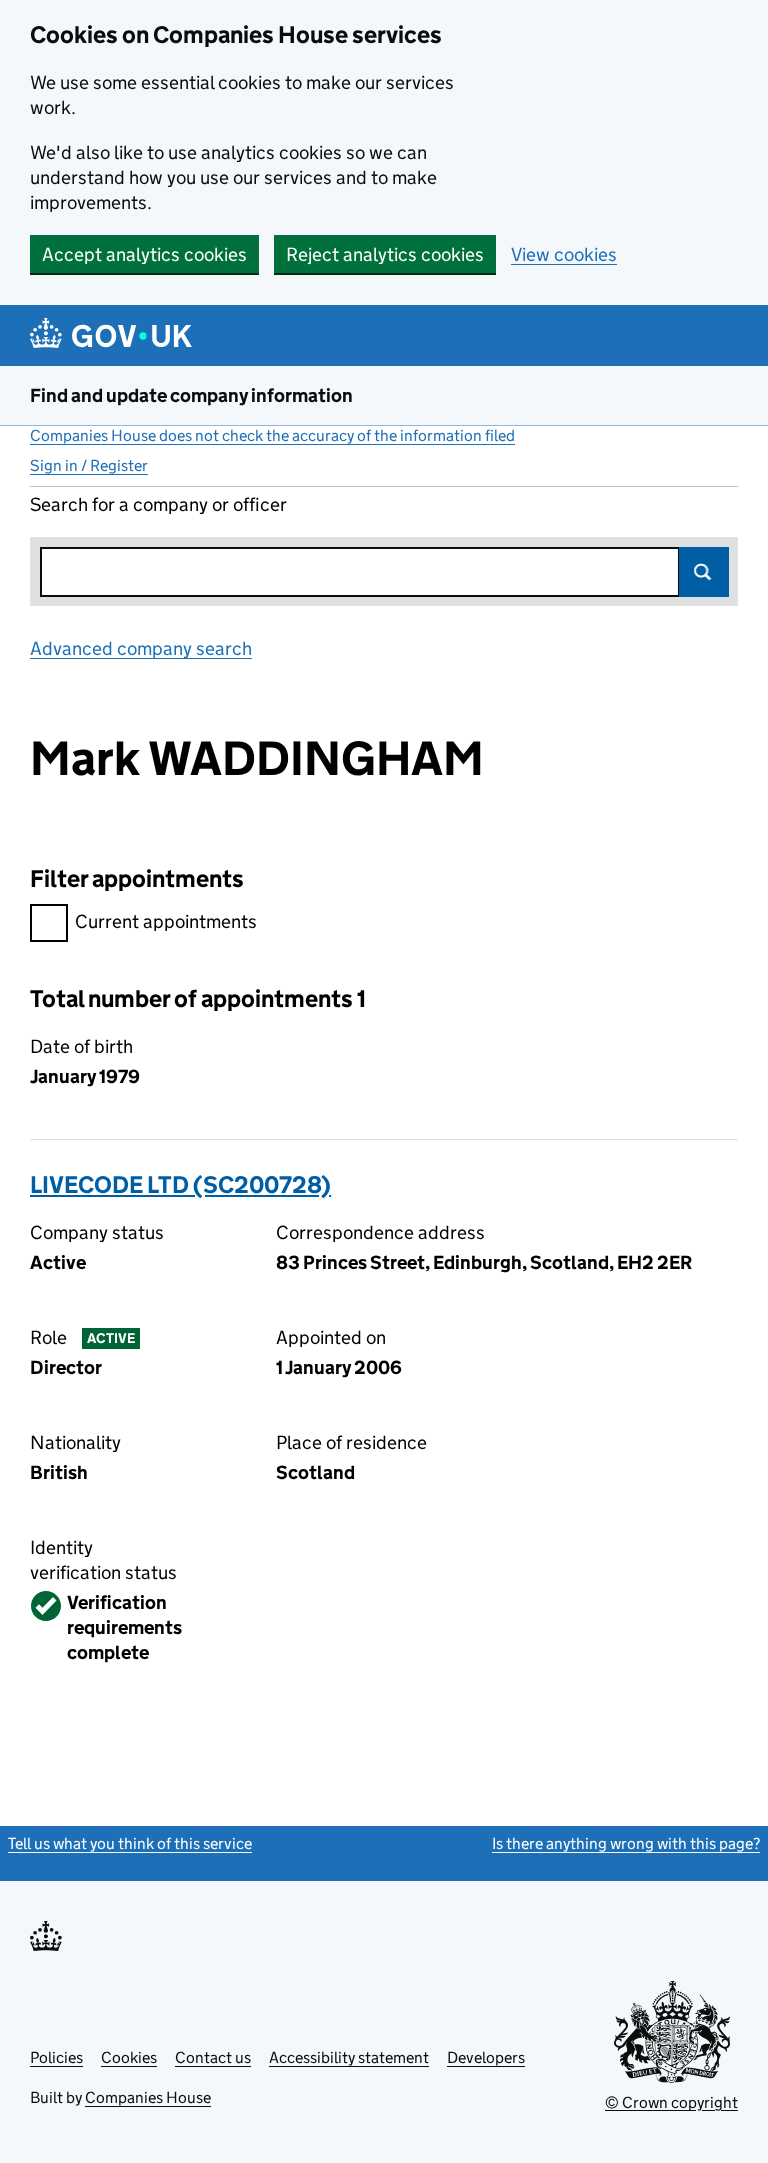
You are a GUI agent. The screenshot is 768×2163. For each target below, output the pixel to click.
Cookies (129, 2057)
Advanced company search (141, 648)
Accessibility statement (349, 2057)
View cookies (564, 254)
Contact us (213, 2057)
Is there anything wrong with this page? (626, 1843)
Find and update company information (191, 395)
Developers (486, 2057)
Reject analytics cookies (385, 254)
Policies (56, 2057)
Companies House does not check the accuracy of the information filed (272, 435)
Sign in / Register (89, 465)
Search (704, 572)
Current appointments (166, 921)
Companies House (148, 2097)
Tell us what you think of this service (130, 1843)
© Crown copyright (671, 2102)
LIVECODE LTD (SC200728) (180, 1184)
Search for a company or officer (158, 504)
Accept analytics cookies (144, 254)
